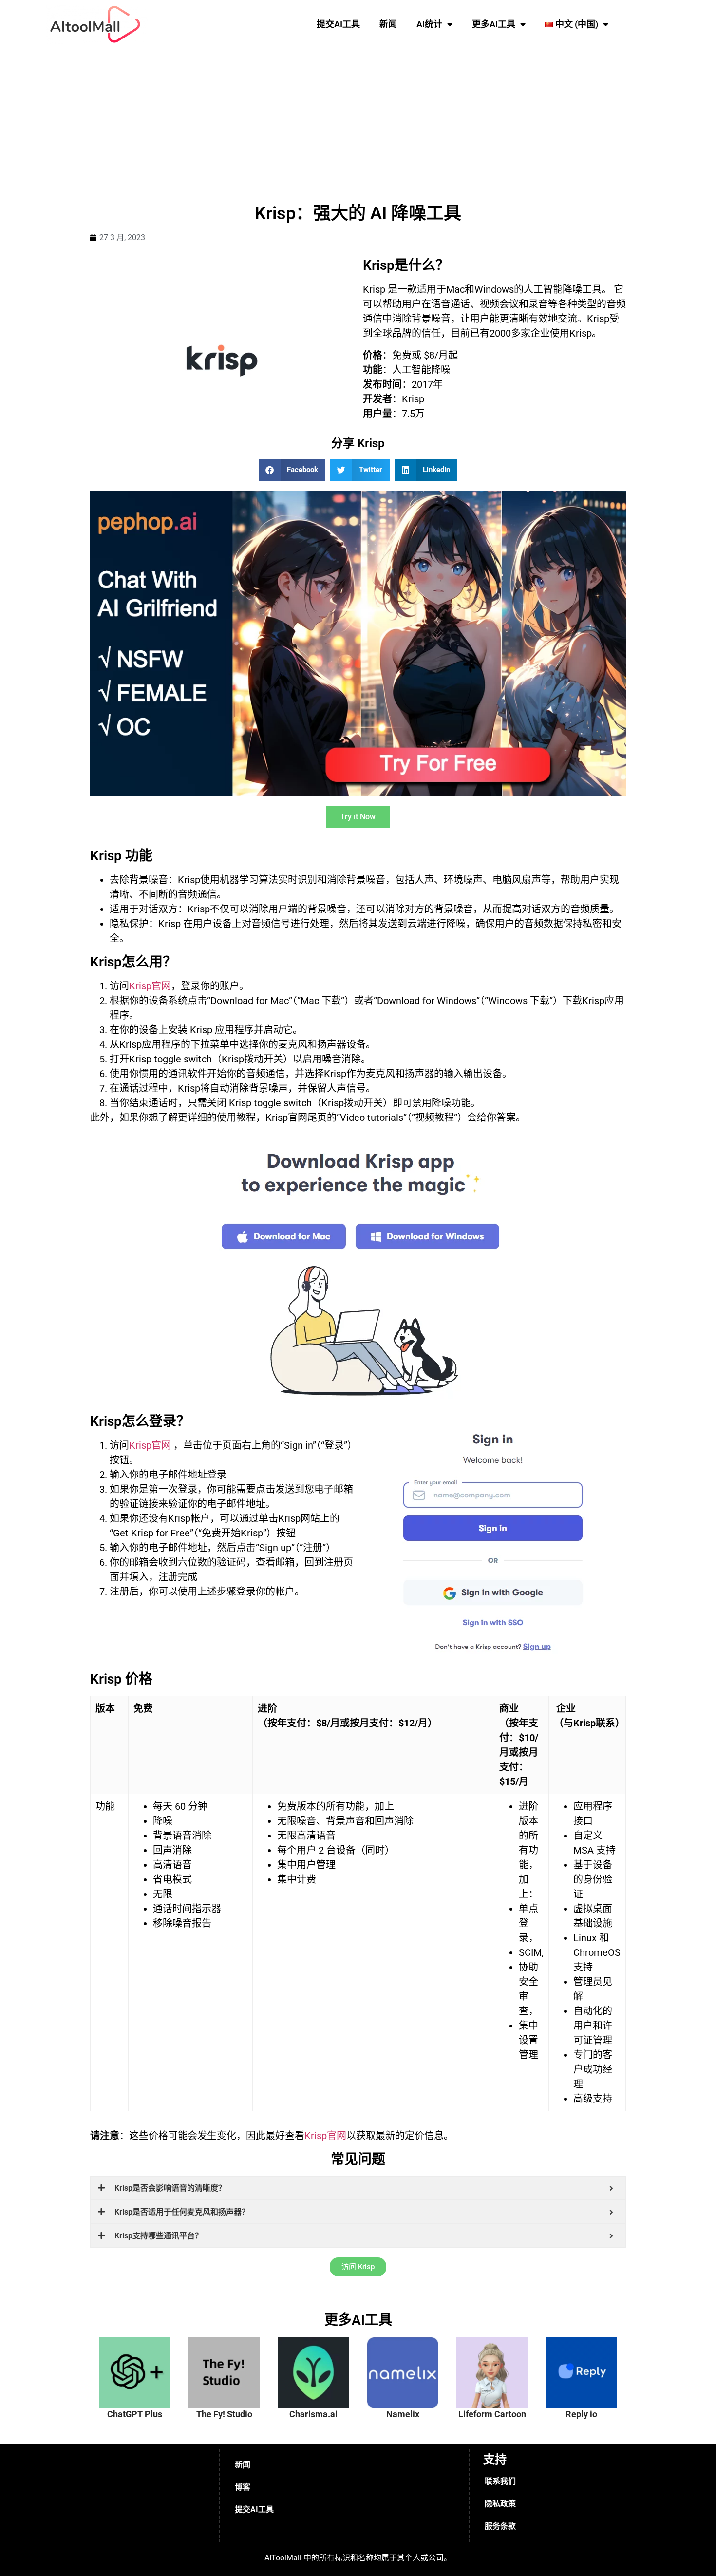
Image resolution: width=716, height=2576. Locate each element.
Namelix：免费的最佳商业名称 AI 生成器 (410, 2358)
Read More (145, 2399)
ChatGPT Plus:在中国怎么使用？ (141, 2358)
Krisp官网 (150, 986)
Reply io (581, 2414)
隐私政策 (500, 2504)
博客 (243, 2487)
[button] (292, 470)
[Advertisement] (358, 122)
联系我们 (500, 2481)
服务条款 (500, 2526)
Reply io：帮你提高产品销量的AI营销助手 (588, 2358)
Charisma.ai (313, 2414)
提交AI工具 (338, 24)
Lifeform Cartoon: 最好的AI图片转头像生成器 (498, 2363)
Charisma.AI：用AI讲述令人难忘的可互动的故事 (320, 2363)
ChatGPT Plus (135, 2414)
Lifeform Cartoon (492, 2414)
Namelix (403, 2414)
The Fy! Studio (224, 2414)
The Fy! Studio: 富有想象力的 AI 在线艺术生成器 (230, 2363)
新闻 (388, 24)
